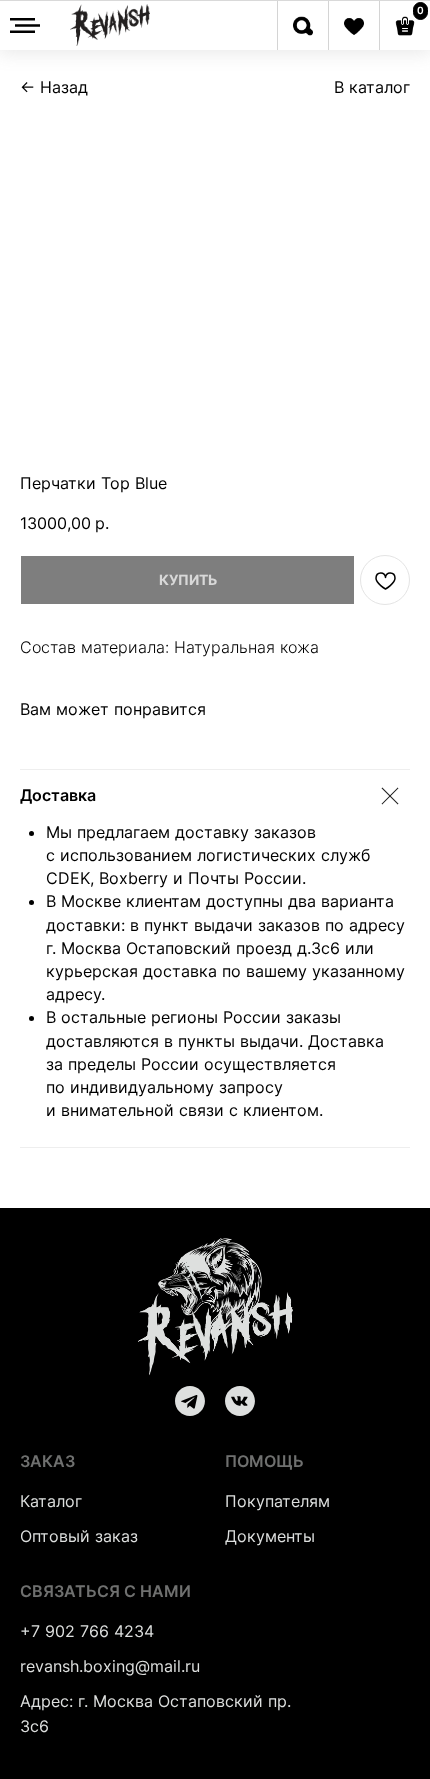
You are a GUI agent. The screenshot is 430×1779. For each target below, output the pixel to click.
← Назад (54, 87)
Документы (270, 1536)
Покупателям (277, 1501)
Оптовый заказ (79, 1536)
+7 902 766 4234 (87, 1631)
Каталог (51, 1501)
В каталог (372, 87)
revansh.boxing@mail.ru (110, 1666)
